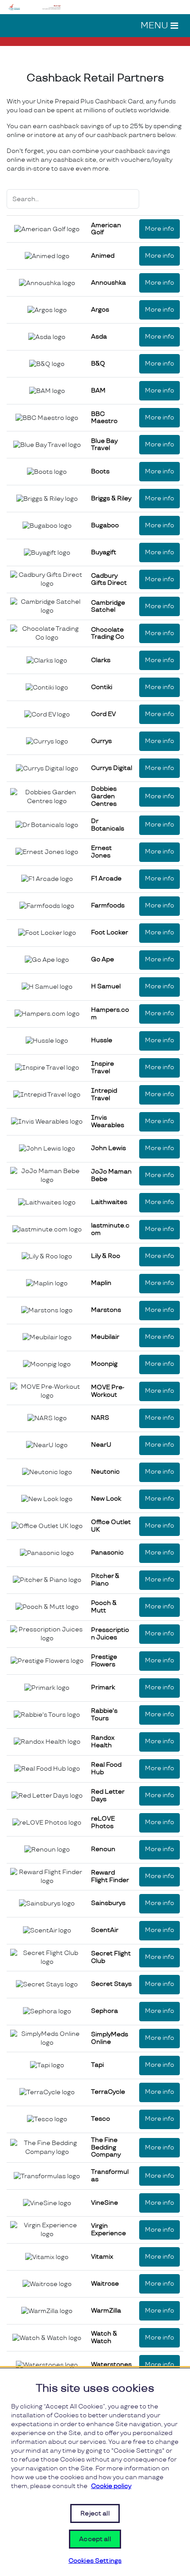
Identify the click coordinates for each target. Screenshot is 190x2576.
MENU (154, 26)
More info (160, 229)
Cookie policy (111, 2486)
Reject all (95, 2513)
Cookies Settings (95, 2561)
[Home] (35, 6)
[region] (95, 2472)
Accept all (95, 2539)
